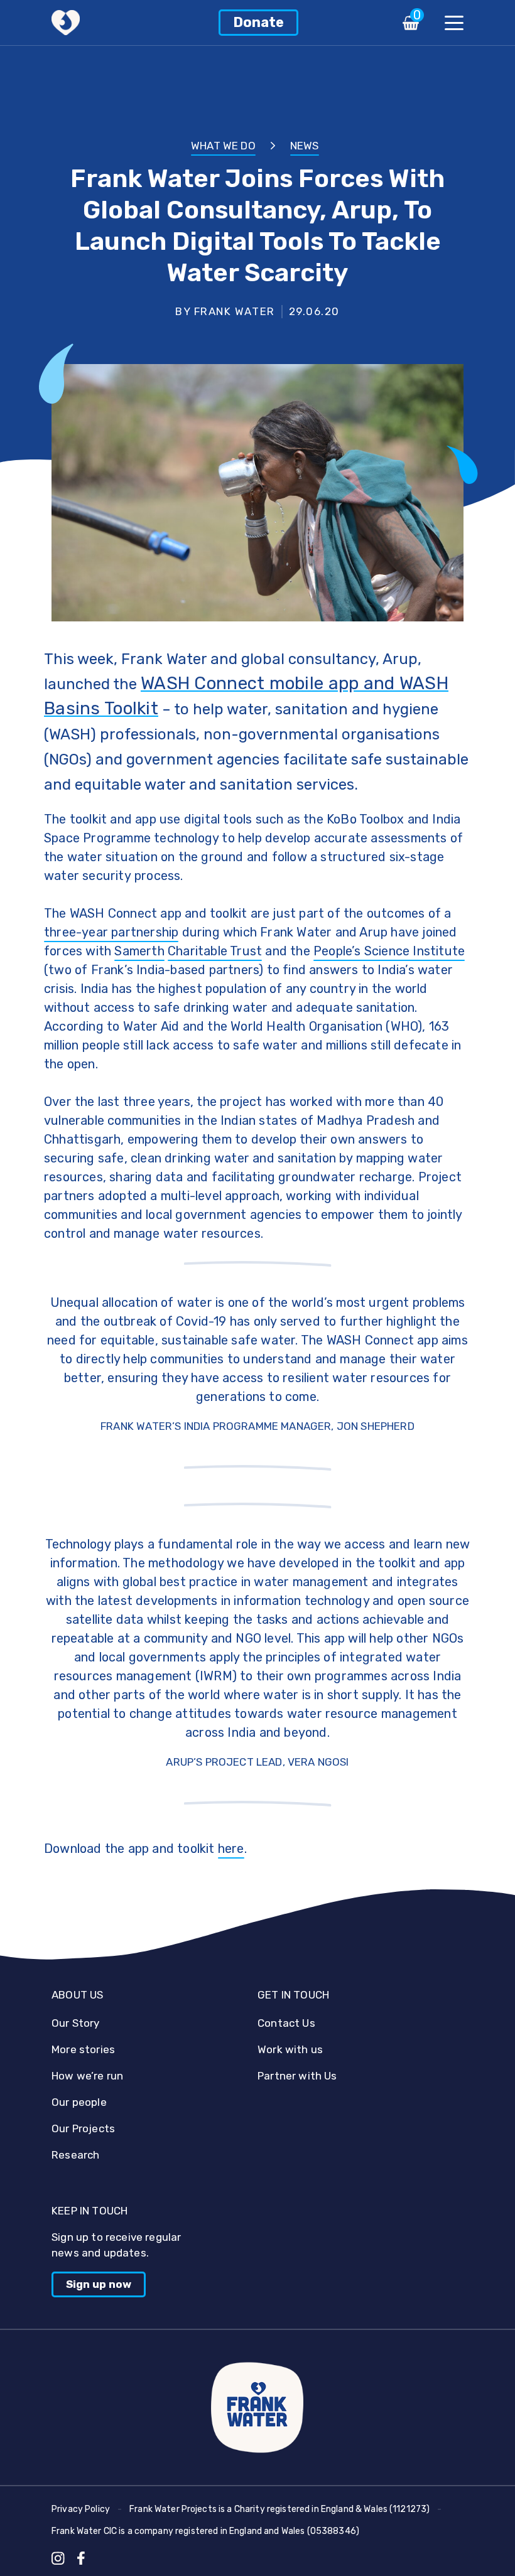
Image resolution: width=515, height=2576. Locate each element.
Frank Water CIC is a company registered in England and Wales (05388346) (205, 2531)
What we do (223, 146)
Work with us (290, 2049)
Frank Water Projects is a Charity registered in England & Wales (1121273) (279, 2509)
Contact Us (286, 2023)
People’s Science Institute (389, 951)
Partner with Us (297, 2076)
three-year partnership (111, 932)
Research (75, 2155)
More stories (83, 2049)
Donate (258, 22)
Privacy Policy (81, 2509)
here (231, 1849)
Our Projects (83, 2128)
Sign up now (99, 2284)
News (305, 146)
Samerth (139, 951)
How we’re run (87, 2076)
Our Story (76, 2023)
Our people (79, 2102)
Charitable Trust (215, 951)
